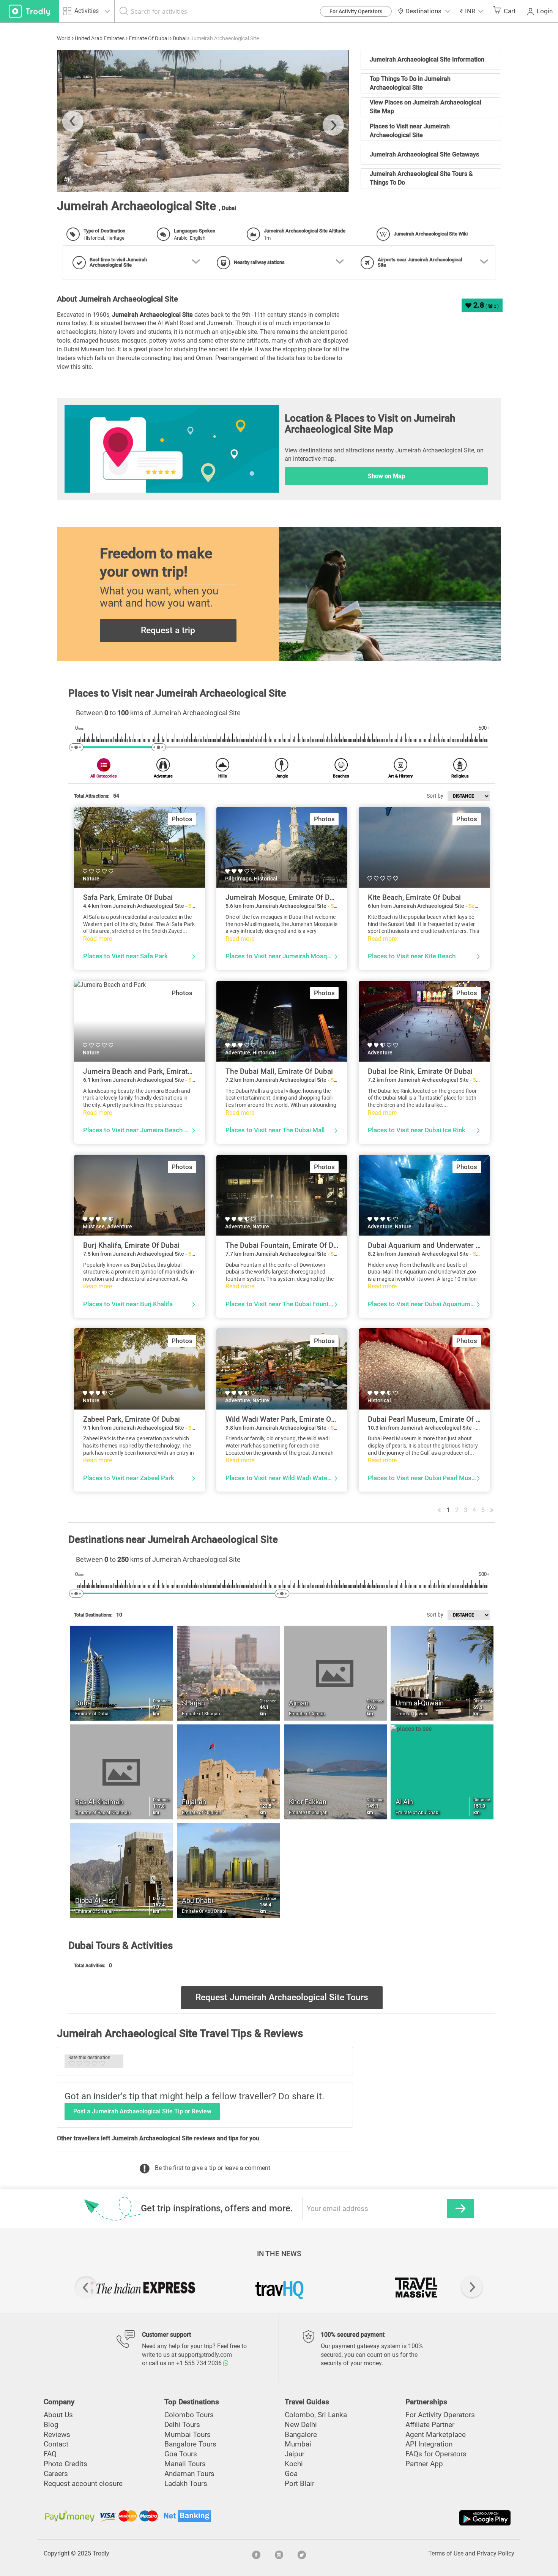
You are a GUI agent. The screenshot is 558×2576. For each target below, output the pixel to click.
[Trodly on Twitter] (302, 2554)
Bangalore (301, 2435)
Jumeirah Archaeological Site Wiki (431, 234)
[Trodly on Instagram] (279, 2554)
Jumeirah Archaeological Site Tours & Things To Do (421, 178)
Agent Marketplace (436, 2435)
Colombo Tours (189, 2415)
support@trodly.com (205, 2355)
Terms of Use (446, 2553)
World (64, 38)
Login (545, 11)
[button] (471, 11)
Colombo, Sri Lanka (316, 2415)
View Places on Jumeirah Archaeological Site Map (426, 107)
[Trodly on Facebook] (256, 2554)
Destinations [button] (423, 11)
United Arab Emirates (100, 38)
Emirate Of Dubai (149, 38)
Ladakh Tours (186, 2484)
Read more (98, 939)
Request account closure (83, 2484)
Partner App (424, 2464)
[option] (203, 121)
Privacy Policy (496, 2553)
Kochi (294, 2464)
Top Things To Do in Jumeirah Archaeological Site (410, 83)
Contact (56, 2444)
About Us (58, 2415)
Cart (510, 11)
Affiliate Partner (430, 2425)
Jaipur (295, 2454)
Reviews (57, 2435)
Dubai (180, 38)
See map (479, 906)
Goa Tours (181, 2454)
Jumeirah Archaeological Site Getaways (424, 154)
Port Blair (299, 2484)
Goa (291, 2474)
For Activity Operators (356, 11)
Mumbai (298, 2444)
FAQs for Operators (436, 2454)
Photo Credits (65, 2464)
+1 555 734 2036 (200, 2363)
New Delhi (301, 2425)
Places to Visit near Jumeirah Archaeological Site (410, 131)
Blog (51, 2425)
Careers (56, 2474)
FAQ (50, 2454)
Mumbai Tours (188, 2435)
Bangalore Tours (190, 2444)
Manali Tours (185, 2464)
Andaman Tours (189, 2474)
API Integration (429, 2444)
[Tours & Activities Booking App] (396, 2518)
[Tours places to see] (29, 11)
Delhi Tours (182, 2425)
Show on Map (386, 476)
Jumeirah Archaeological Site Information (427, 59)
